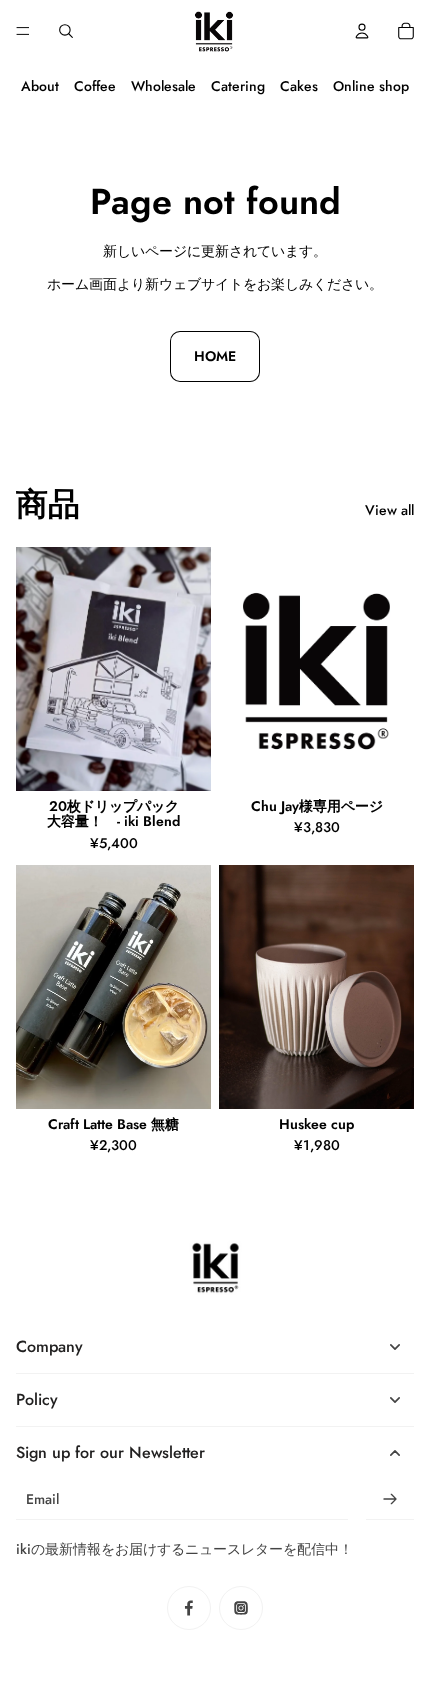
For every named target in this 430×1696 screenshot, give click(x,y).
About (40, 86)
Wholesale (163, 86)
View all (389, 510)
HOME (215, 356)
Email (42, 1499)
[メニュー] (23, 31)
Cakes (299, 86)
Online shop (371, 86)
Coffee (95, 86)
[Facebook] (189, 1608)
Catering (238, 86)
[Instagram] (241, 1608)
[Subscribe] (390, 1499)
